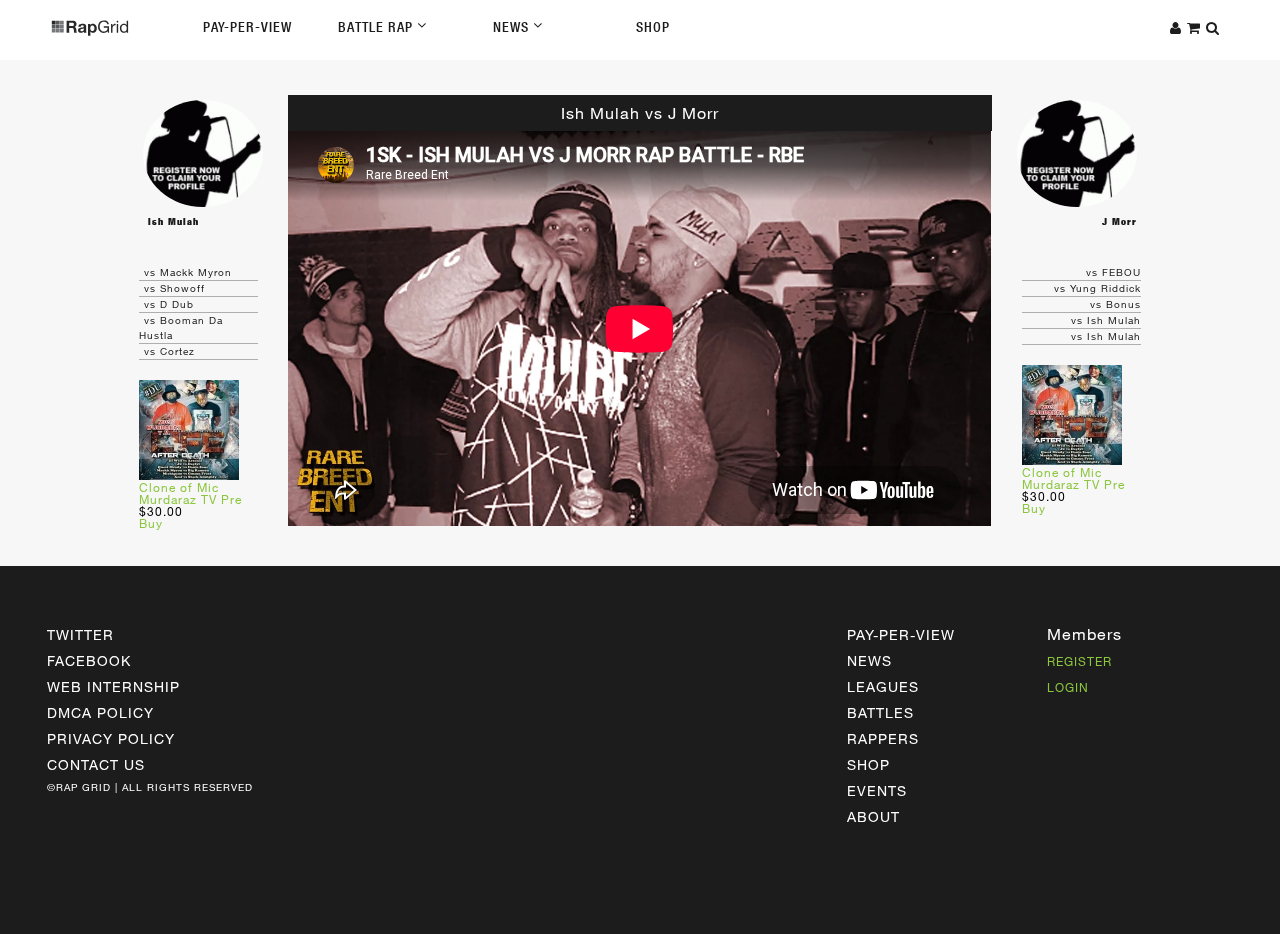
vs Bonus (1115, 304)
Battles (880, 712)
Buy (151, 523)
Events (877, 790)
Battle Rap (377, 27)
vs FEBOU (1113, 272)
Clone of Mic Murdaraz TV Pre (190, 493)
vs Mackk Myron (188, 272)
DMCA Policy (100, 712)
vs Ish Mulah (1106, 320)
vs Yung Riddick (1097, 288)
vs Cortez (169, 351)
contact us (96, 764)
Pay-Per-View (247, 27)
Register (1079, 661)
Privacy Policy (111, 738)
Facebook (89, 660)
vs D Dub (169, 304)
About (873, 816)
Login (1068, 687)
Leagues (883, 686)
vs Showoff (174, 288)
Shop (653, 27)
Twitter (80, 634)
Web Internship (113, 686)
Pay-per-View (901, 634)
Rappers (883, 738)
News (513, 27)
